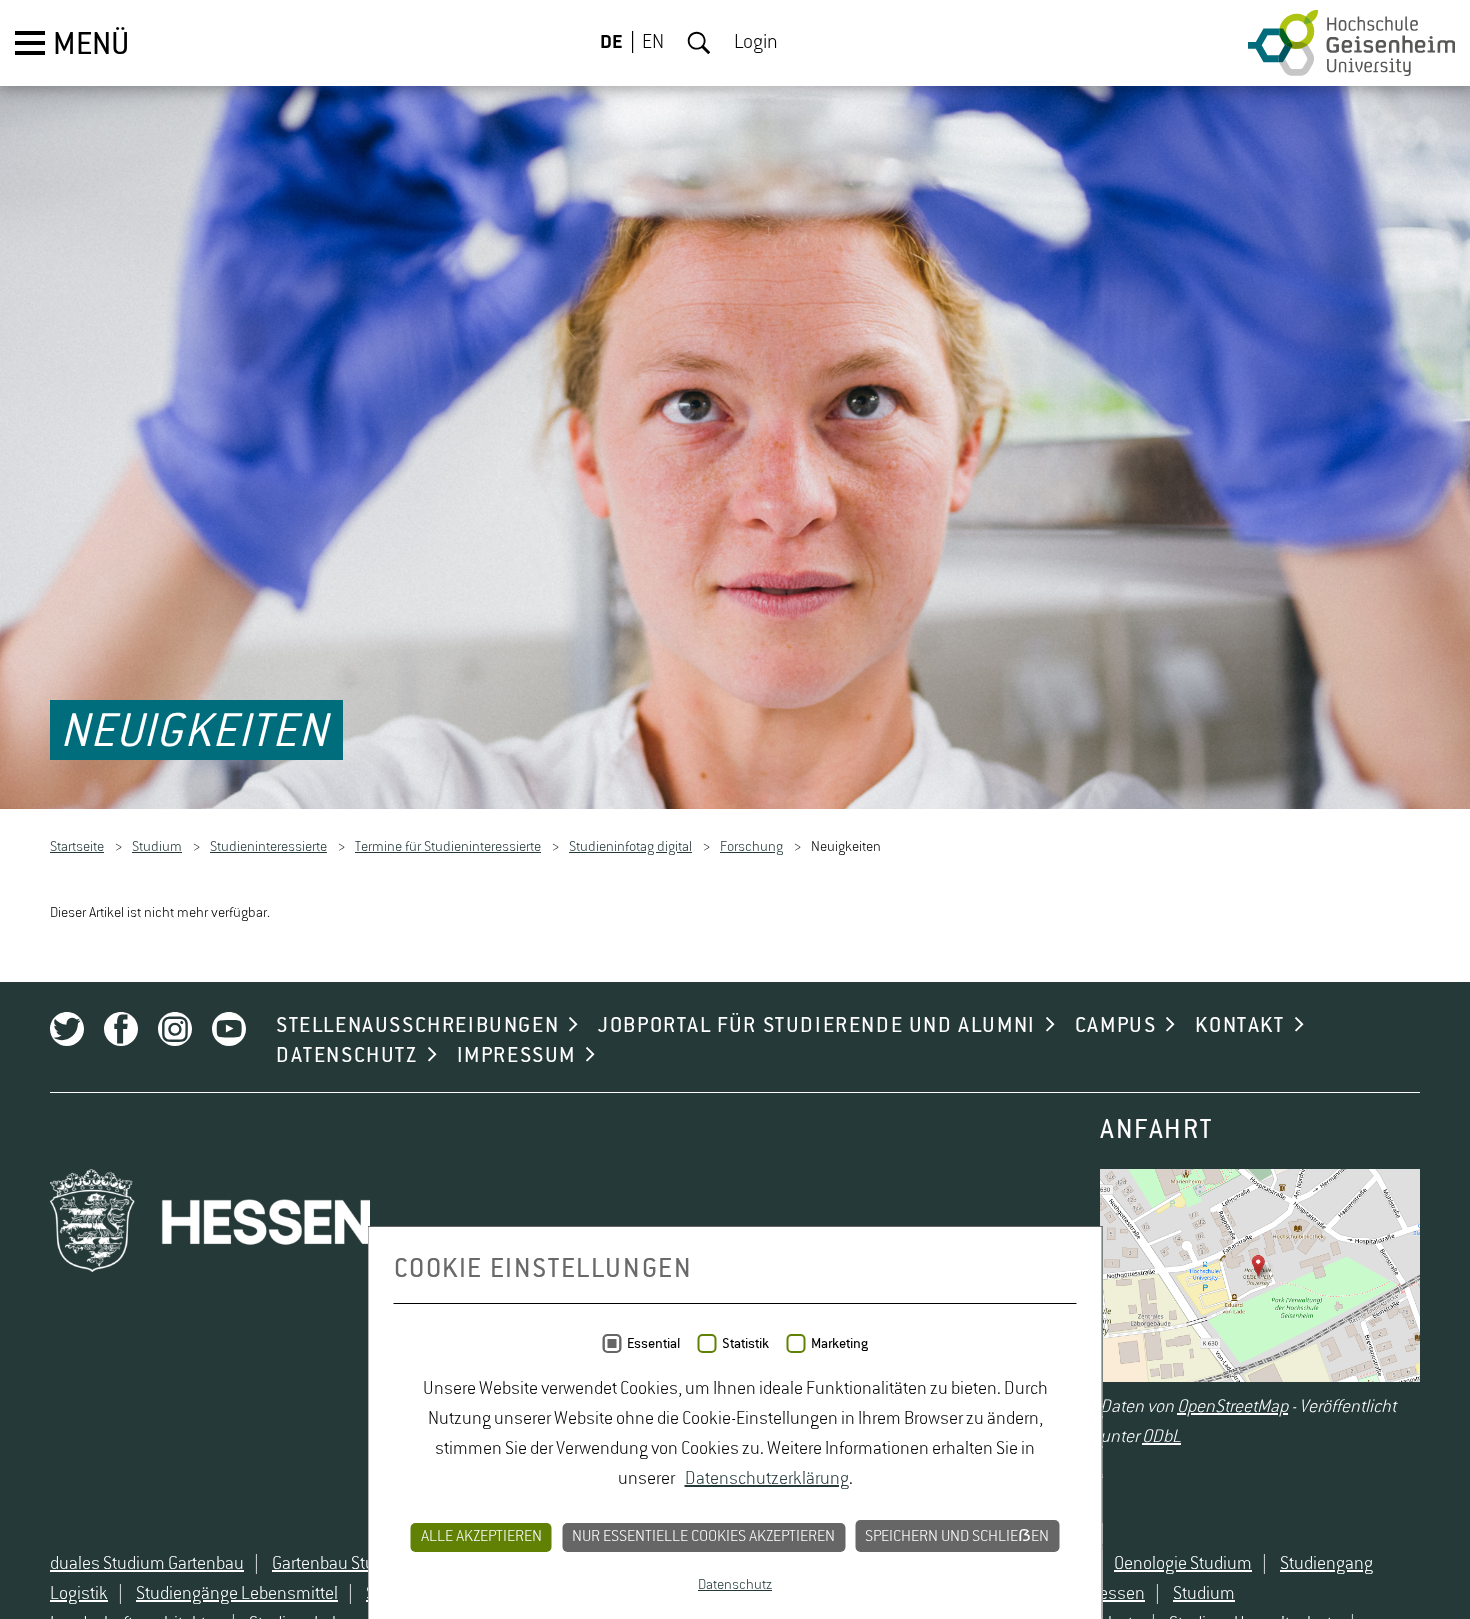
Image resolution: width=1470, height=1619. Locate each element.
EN (653, 43)
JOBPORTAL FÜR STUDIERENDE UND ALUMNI (817, 1027)
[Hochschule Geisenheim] (1351, 43)
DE (611, 43)
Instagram (175, 1030)
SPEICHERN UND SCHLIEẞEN (957, 1537)
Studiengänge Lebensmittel (237, 1595)
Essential (653, 1344)
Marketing (839, 1344)
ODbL (1161, 1438)
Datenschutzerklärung (767, 1479)
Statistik (745, 1344)
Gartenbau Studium (342, 1565)
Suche (699, 43)
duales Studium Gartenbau (147, 1565)
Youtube (229, 1030)
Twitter (67, 1030)
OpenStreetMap (1232, 1408)
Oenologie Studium (1183, 1565)
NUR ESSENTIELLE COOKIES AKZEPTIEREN (703, 1537)
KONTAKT (1239, 1027)
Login (756, 43)
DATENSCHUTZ (347, 1057)
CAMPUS (1116, 1027)
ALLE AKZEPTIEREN (481, 1537)
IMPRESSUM (516, 1057)
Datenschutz (735, 1585)
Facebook (121, 1030)
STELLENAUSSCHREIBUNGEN (417, 1027)
